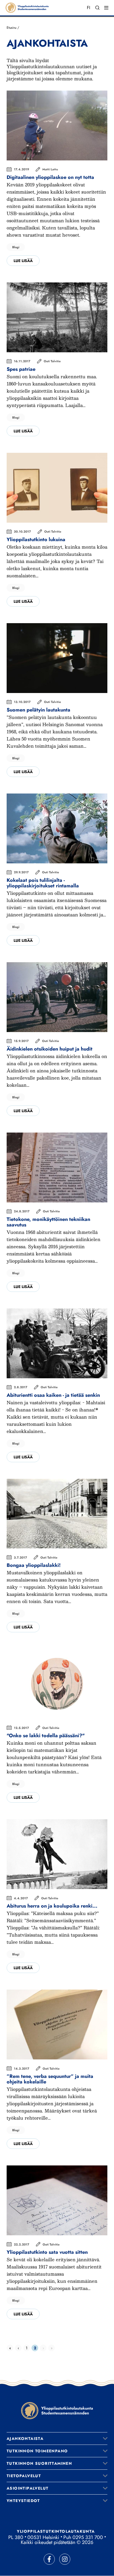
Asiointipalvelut (28, 2488)
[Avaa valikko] (105, 2439)
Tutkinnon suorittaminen (39, 2463)
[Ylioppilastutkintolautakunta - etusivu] (57, 2410)
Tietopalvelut (24, 2476)
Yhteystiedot (23, 2501)
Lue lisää (23, 261)
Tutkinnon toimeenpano (37, 2451)
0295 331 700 (88, 2537)
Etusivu (11, 28)
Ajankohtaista (25, 2439)
